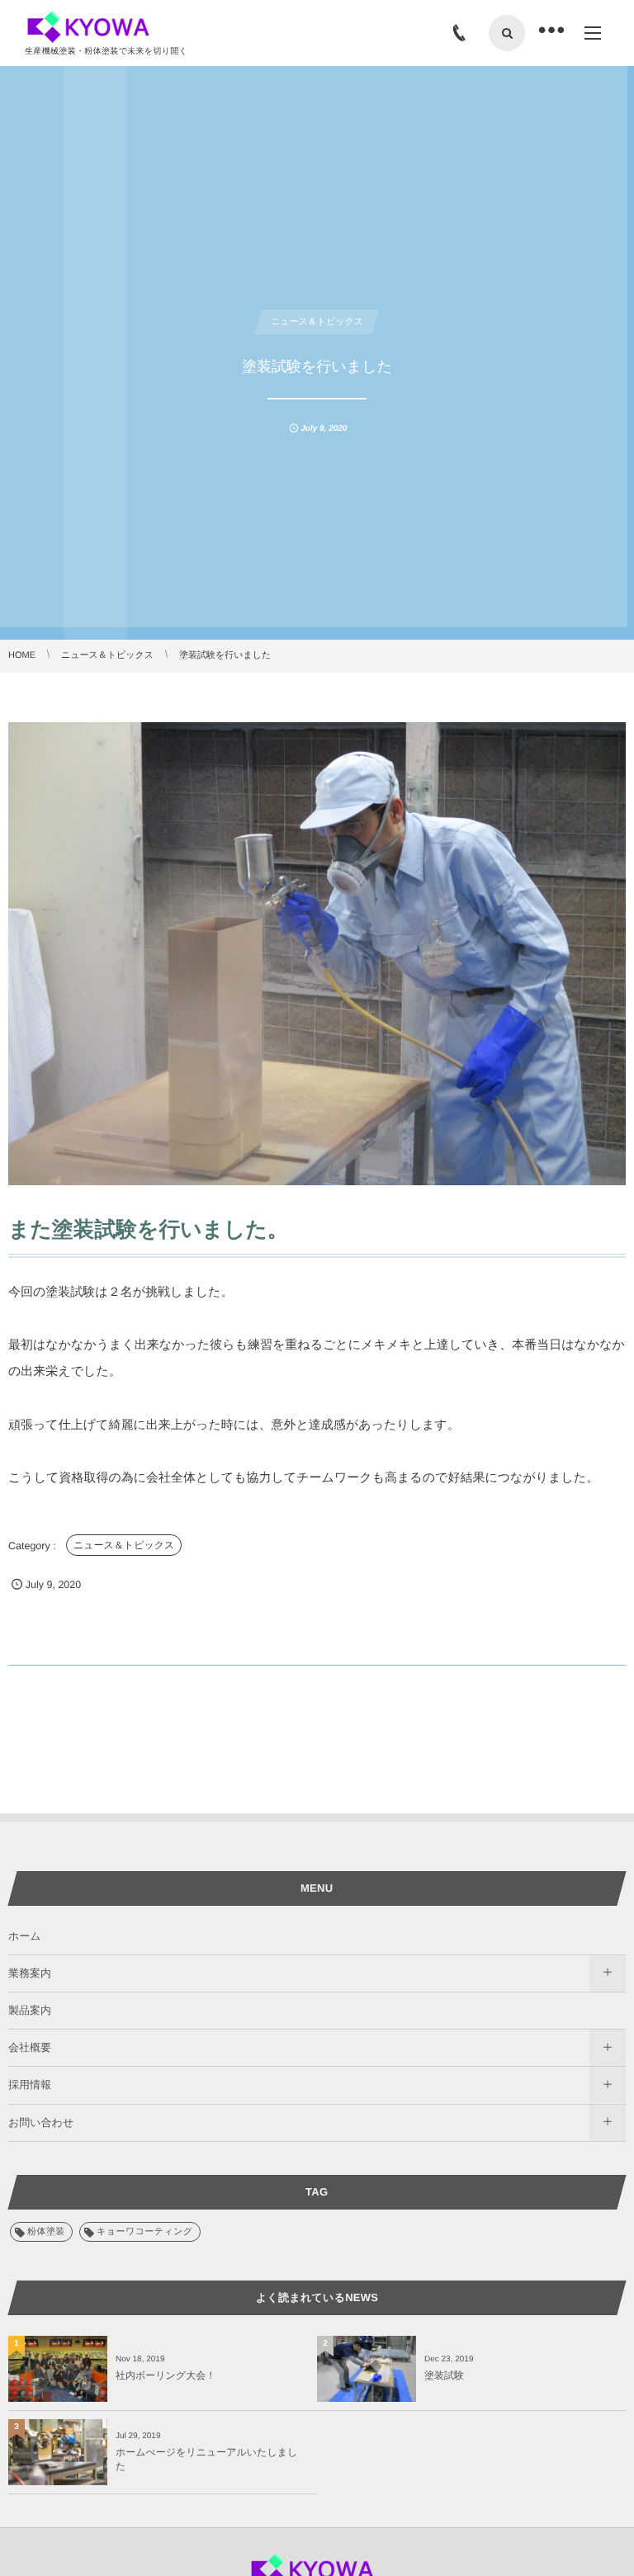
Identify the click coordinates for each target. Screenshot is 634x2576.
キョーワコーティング (144, 2232)
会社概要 (30, 2047)
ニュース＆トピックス (124, 1545)
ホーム (25, 1936)
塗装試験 (444, 2375)
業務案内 (30, 1973)
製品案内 (30, 2010)
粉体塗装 (46, 2232)
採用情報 (30, 2084)
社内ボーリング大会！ (166, 2375)
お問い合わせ (41, 2122)
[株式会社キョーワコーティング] (93, 27)
